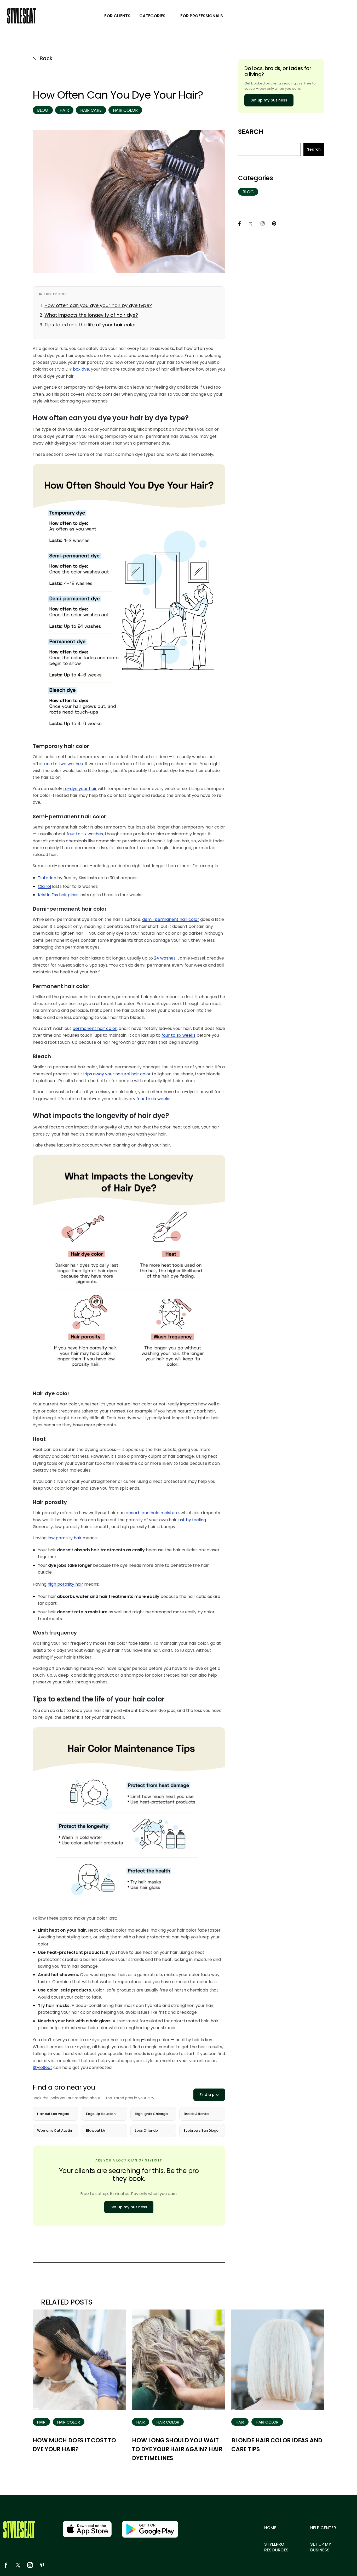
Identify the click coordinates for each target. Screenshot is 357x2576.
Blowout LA (96, 2130)
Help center (323, 2528)
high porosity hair (65, 1584)
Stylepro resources (276, 2547)
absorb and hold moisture (152, 1513)
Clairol (44, 886)
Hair (64, 110)
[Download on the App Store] (87, 2529)
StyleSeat (42, 2067)
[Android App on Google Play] (150, 2529)
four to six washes (85, 834)
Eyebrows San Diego (201, 2130)
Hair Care (91, 110)
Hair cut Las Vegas (53, 2114)
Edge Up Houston (101, 2114)
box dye (81, 369)
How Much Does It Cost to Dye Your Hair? (74, 2445)
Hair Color (125, 110)
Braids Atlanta (196, 2114)
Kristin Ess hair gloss (58, 895)
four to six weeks (179, 1035)
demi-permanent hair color (171, 919)
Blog (43, 110)
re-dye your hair (80, 789)
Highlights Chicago (151, 2114)
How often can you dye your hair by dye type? (98, 305)
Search (251, 132)
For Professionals (202, 16)
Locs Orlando (146, 2130)
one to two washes (64, 764)
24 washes (165, 958)
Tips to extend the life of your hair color (90, 325)
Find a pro (209, 2095)
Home (270, 2528)
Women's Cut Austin (54, 2130)
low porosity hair (65, 1538)
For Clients (117, 16)
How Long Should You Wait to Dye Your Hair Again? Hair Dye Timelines (177, 2449)
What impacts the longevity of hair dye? (91, 315)
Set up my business (129, 2207)
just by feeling (192, 1520)
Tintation (47, 878)
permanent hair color (95, 1028)
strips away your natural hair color (116, 1074)
